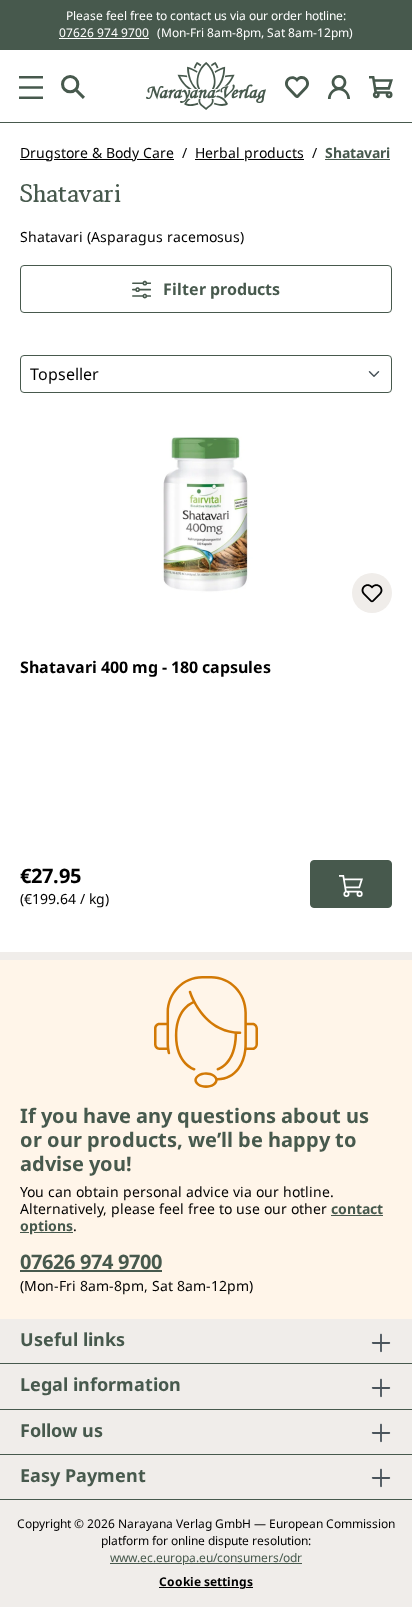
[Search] (73, 86)
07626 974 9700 (104, 32)
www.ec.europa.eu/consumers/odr (206, 1557)
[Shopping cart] (381, 86)
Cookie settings (206, 1582)
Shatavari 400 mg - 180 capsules (145, 667)
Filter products (219, 289)
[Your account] (339, 86)
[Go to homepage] (206, 86)
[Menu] (31, 86)
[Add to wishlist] (372, 593)
